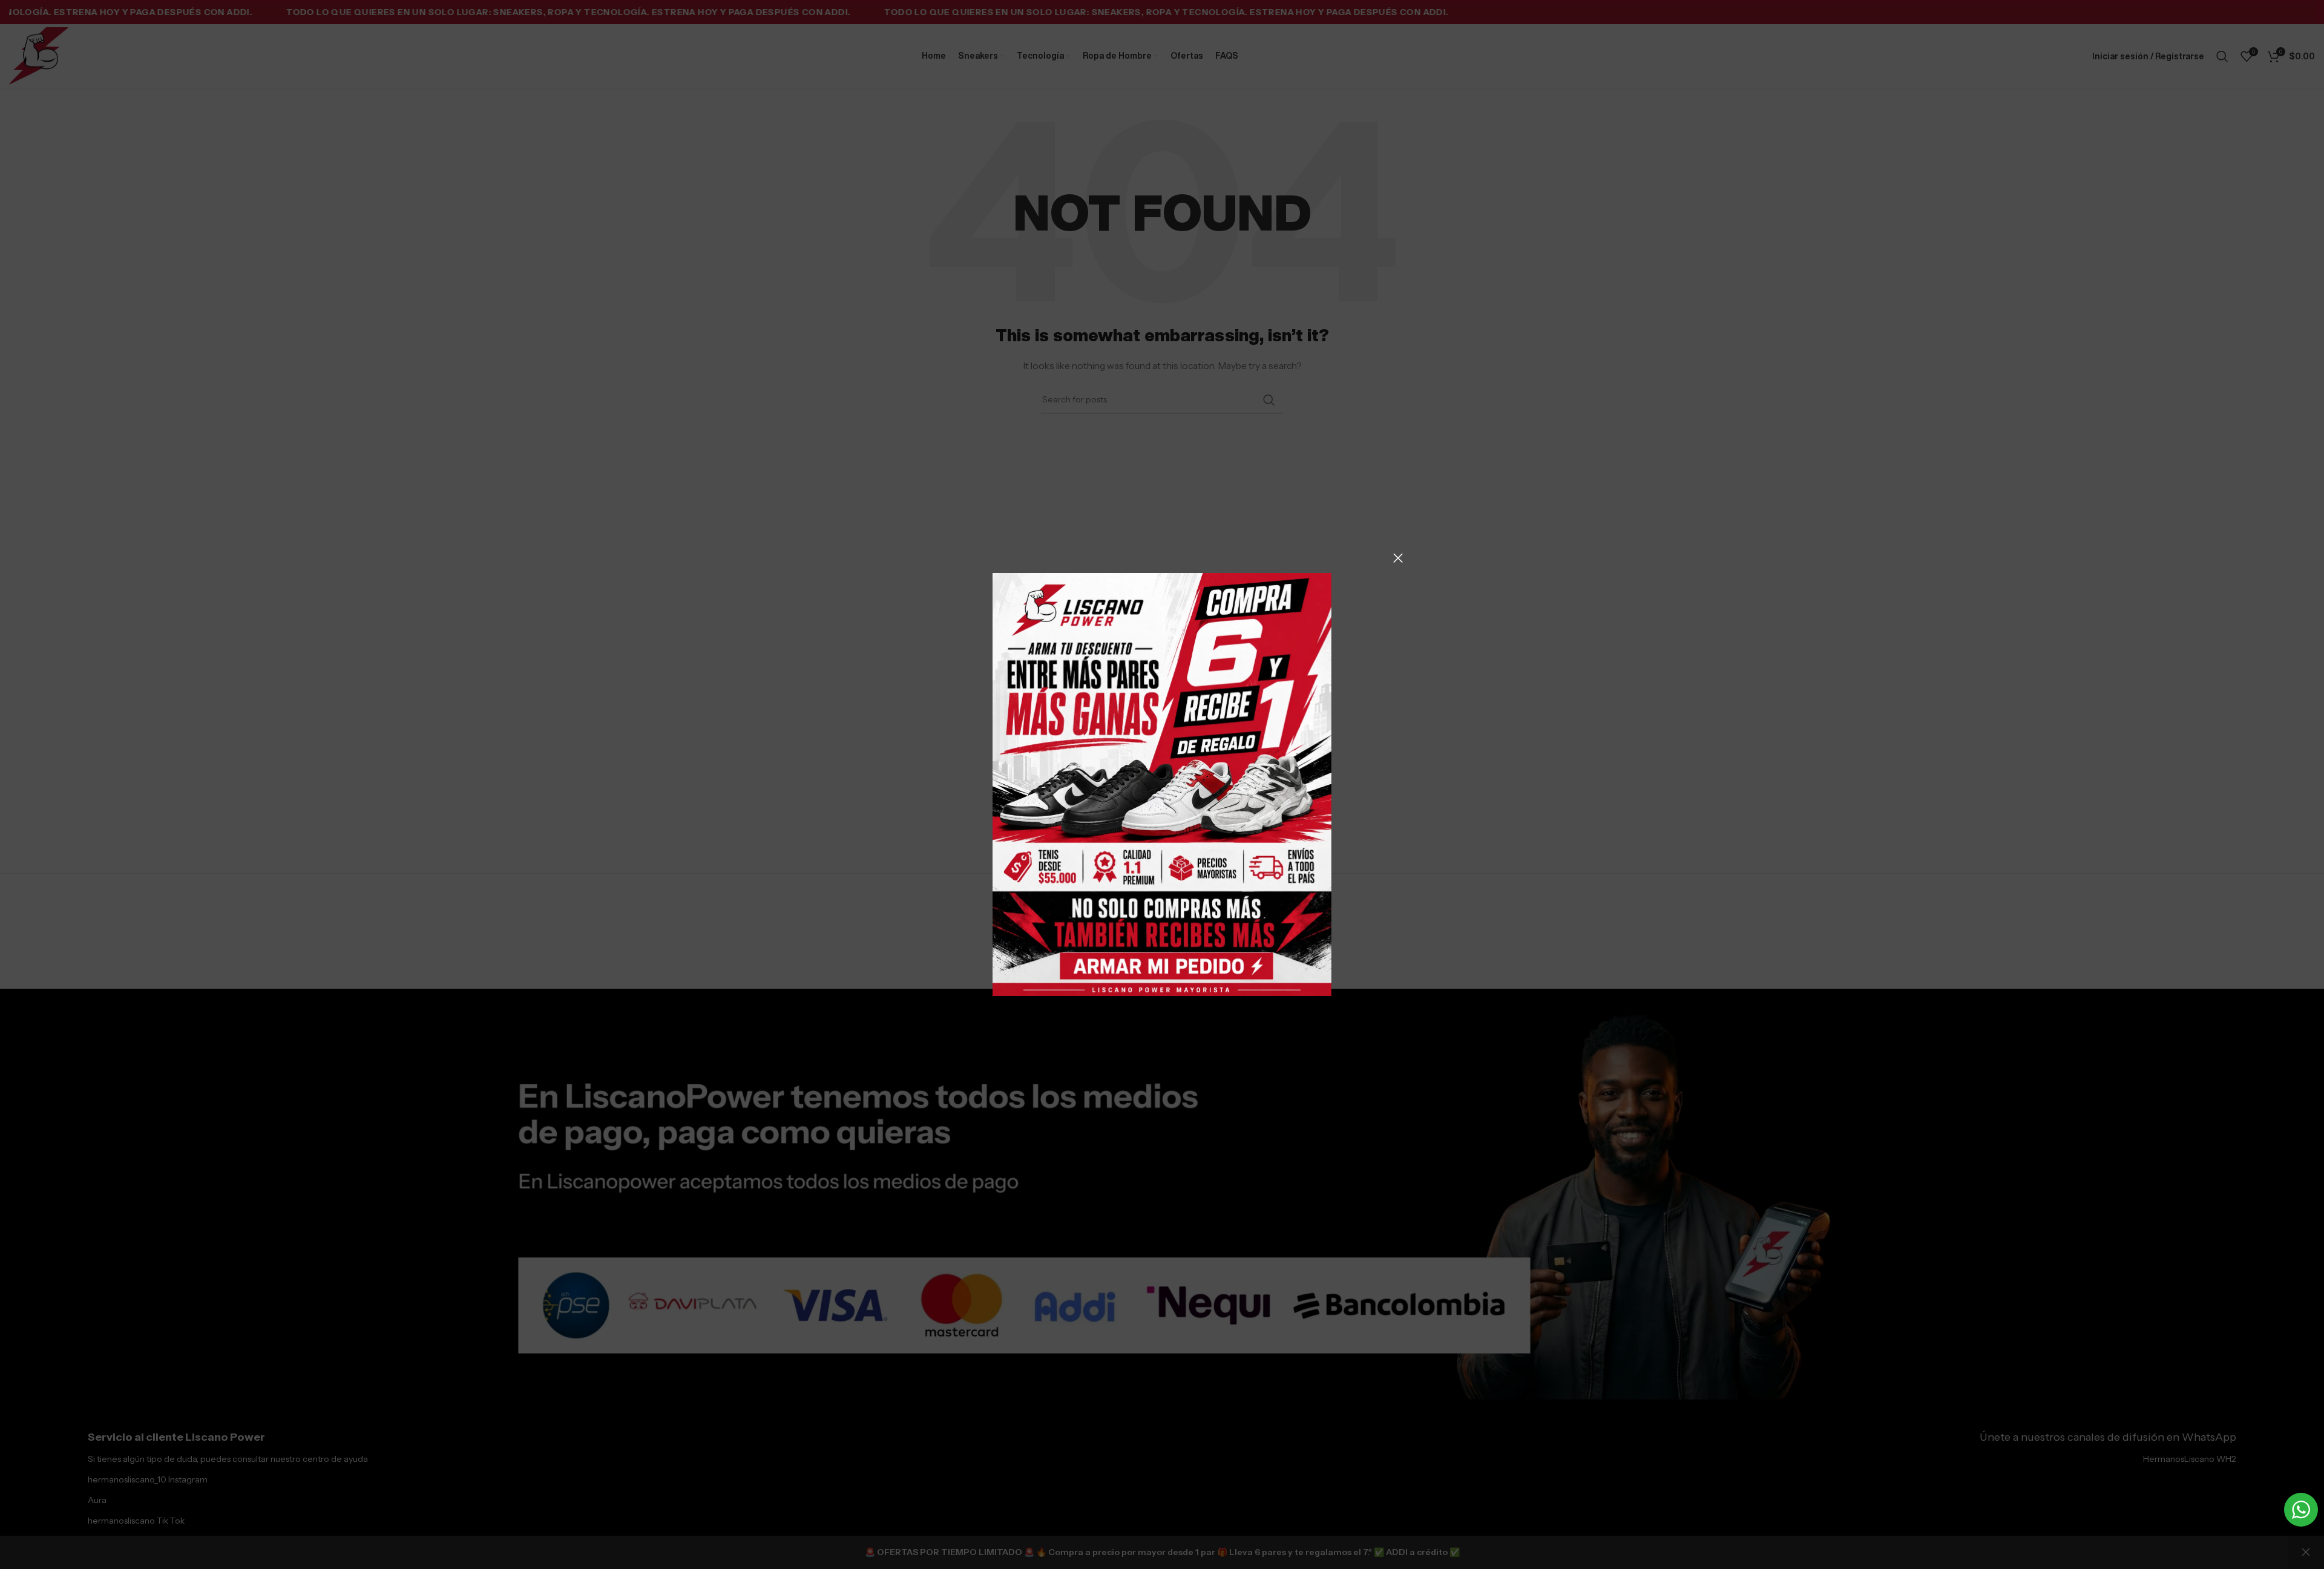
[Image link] (1162, 784)
